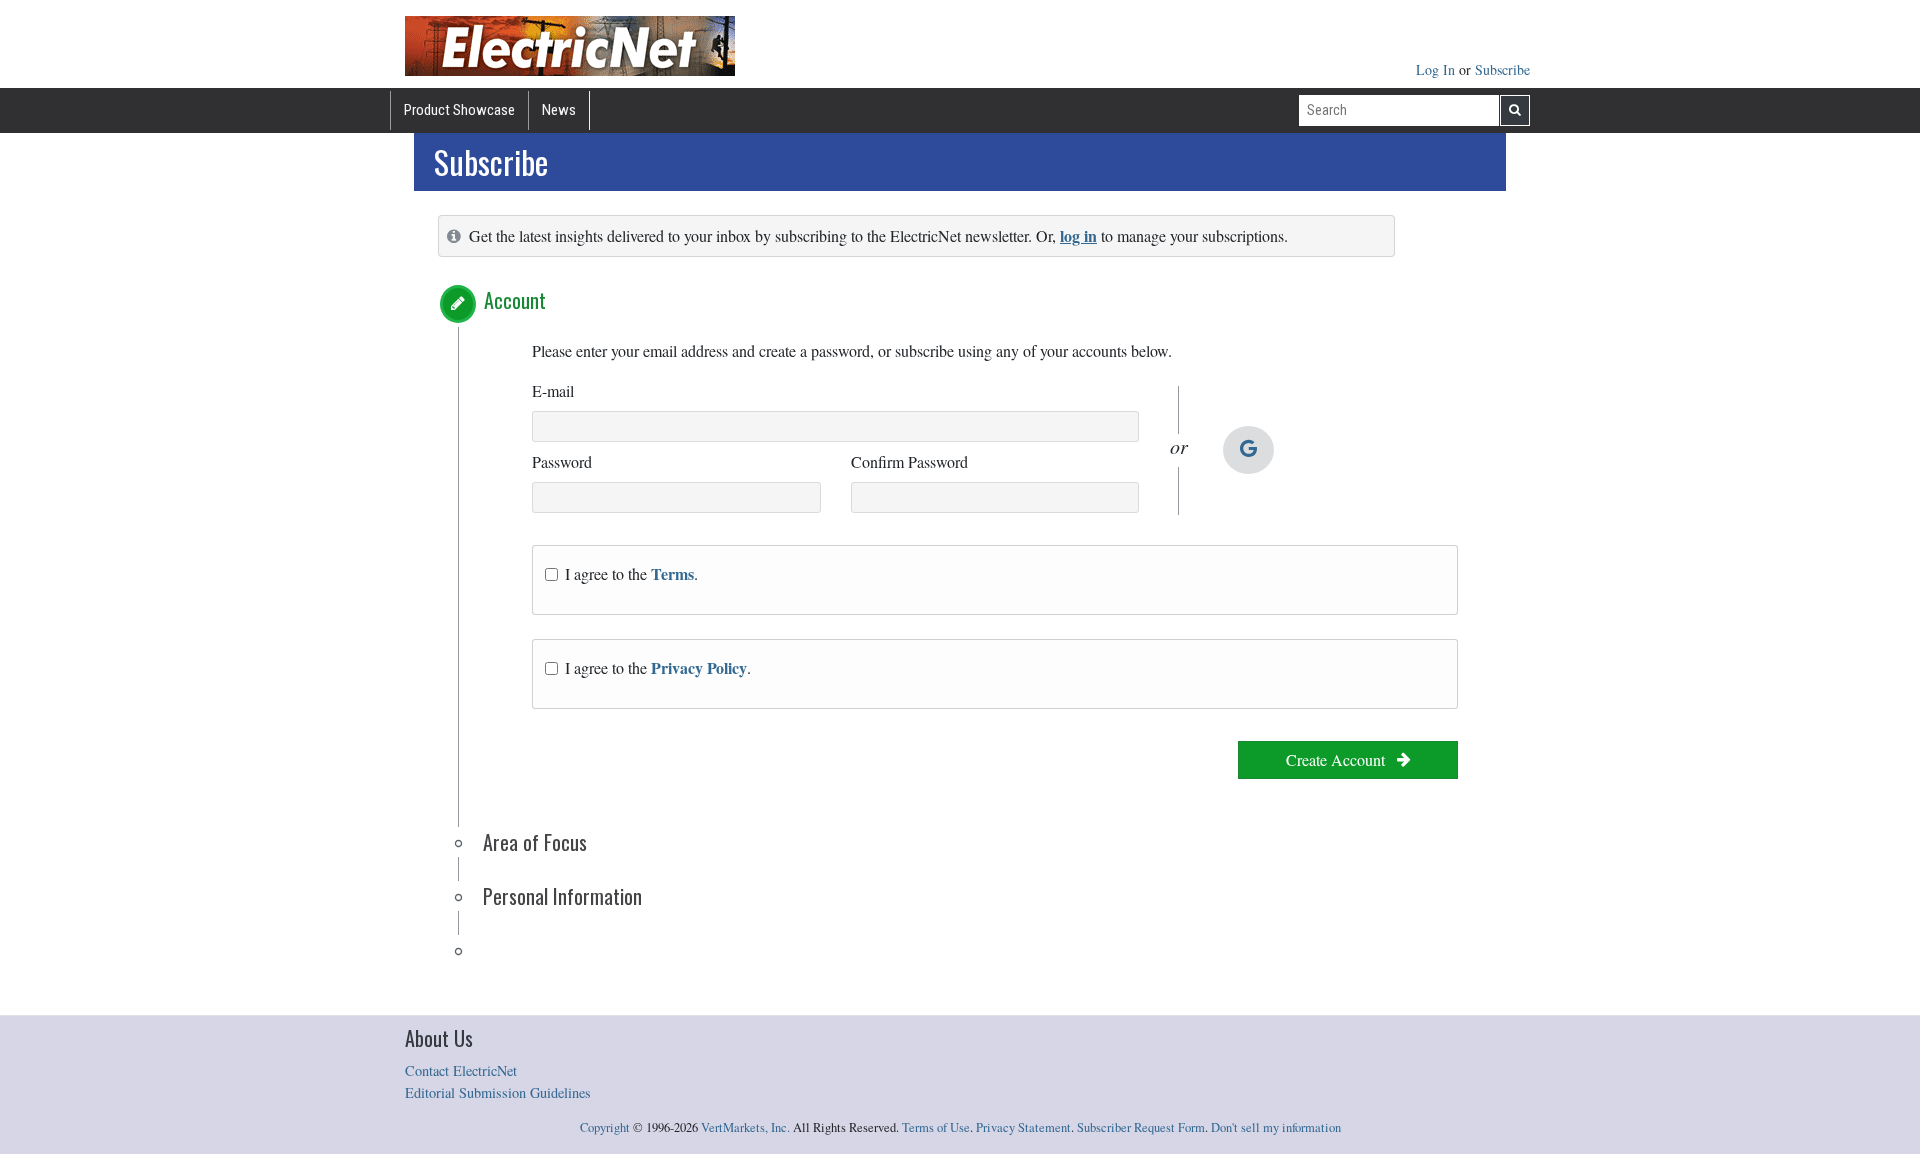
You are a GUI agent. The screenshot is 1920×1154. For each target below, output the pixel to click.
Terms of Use (936, 1127)
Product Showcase (459, 110)
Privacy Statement (1023, 1127)
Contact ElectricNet (461, 1070)
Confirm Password (909, 461)
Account (515, 300)
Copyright (605, 1127)
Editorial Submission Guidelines (498, 1092)
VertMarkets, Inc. (745, 1127)
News (559, 110)
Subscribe (1502, 69)
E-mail (553, 390)
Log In (1437, 69)
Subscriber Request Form (1141, 1127)
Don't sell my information (1276, 1127)
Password (562, 461)
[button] (458, 304)
